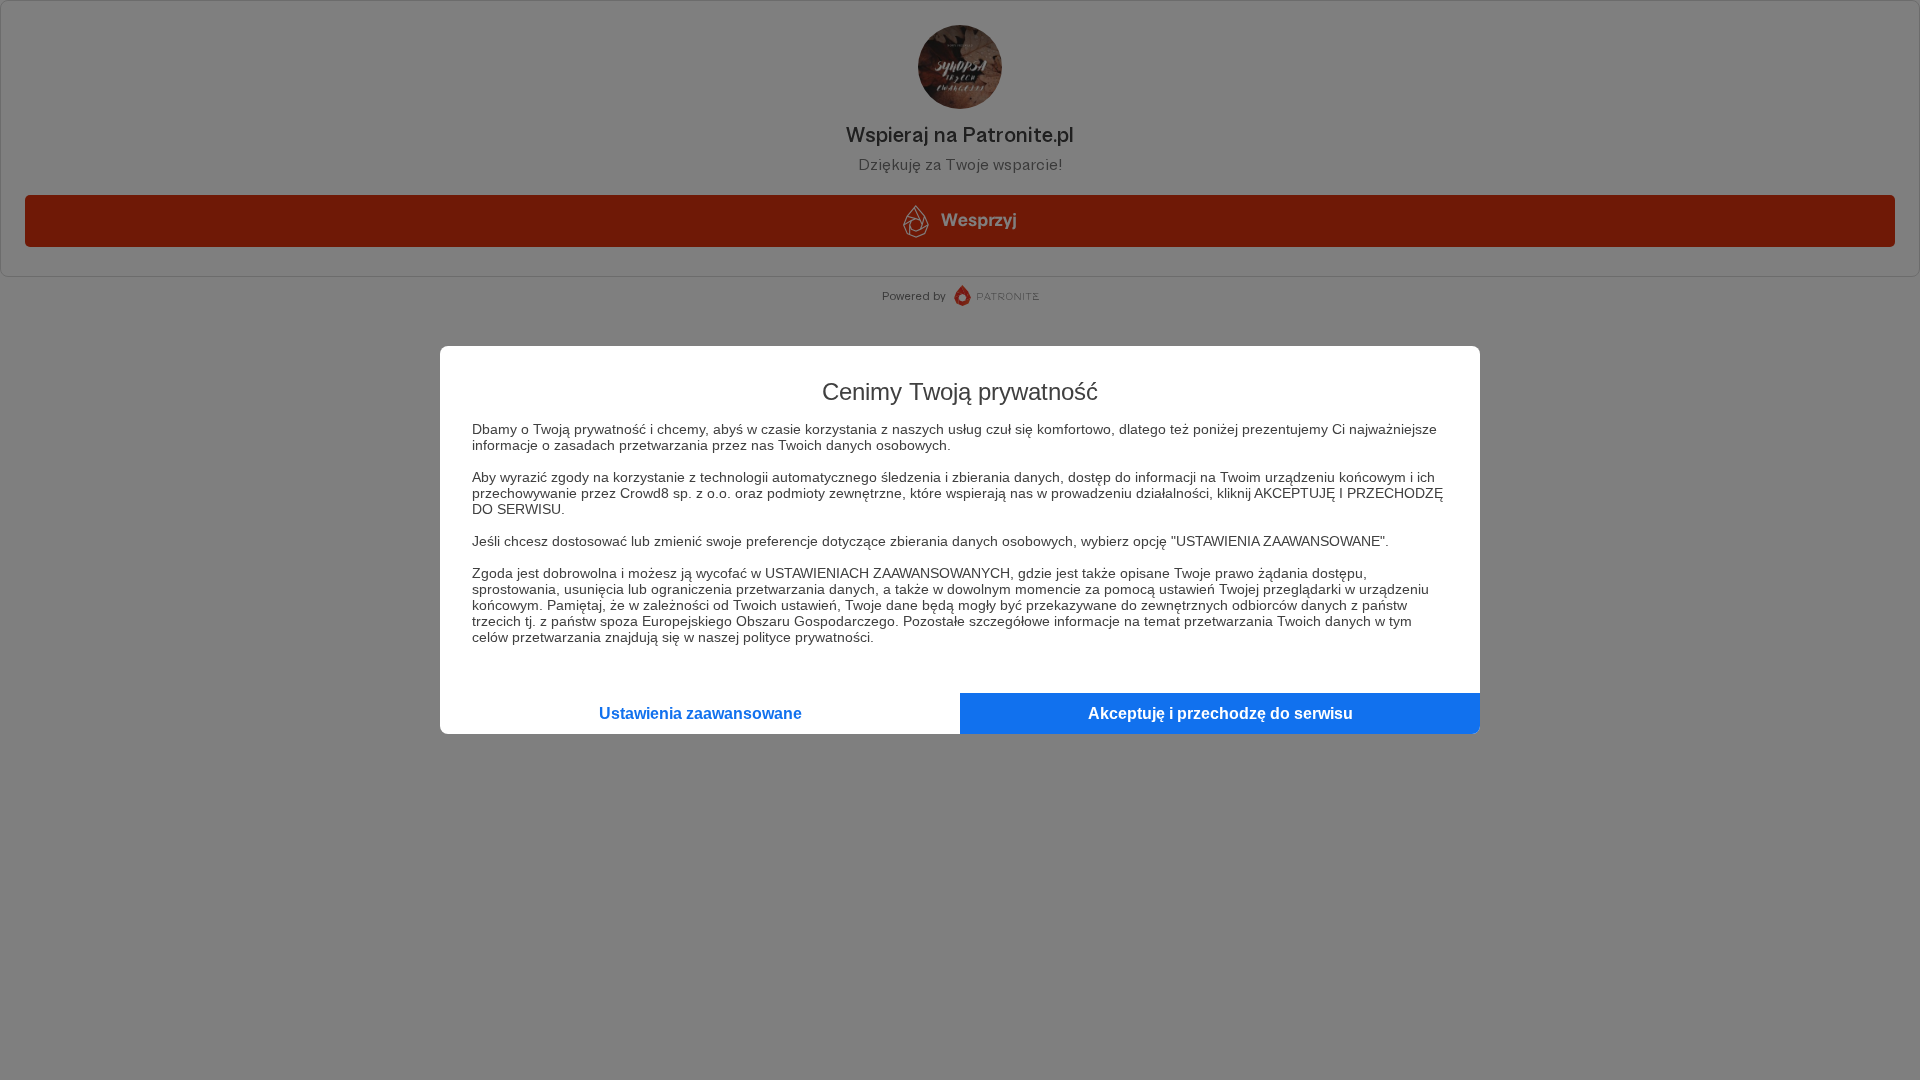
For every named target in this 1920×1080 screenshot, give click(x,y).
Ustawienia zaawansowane (700, 713)
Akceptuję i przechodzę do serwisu (1220, 713)
